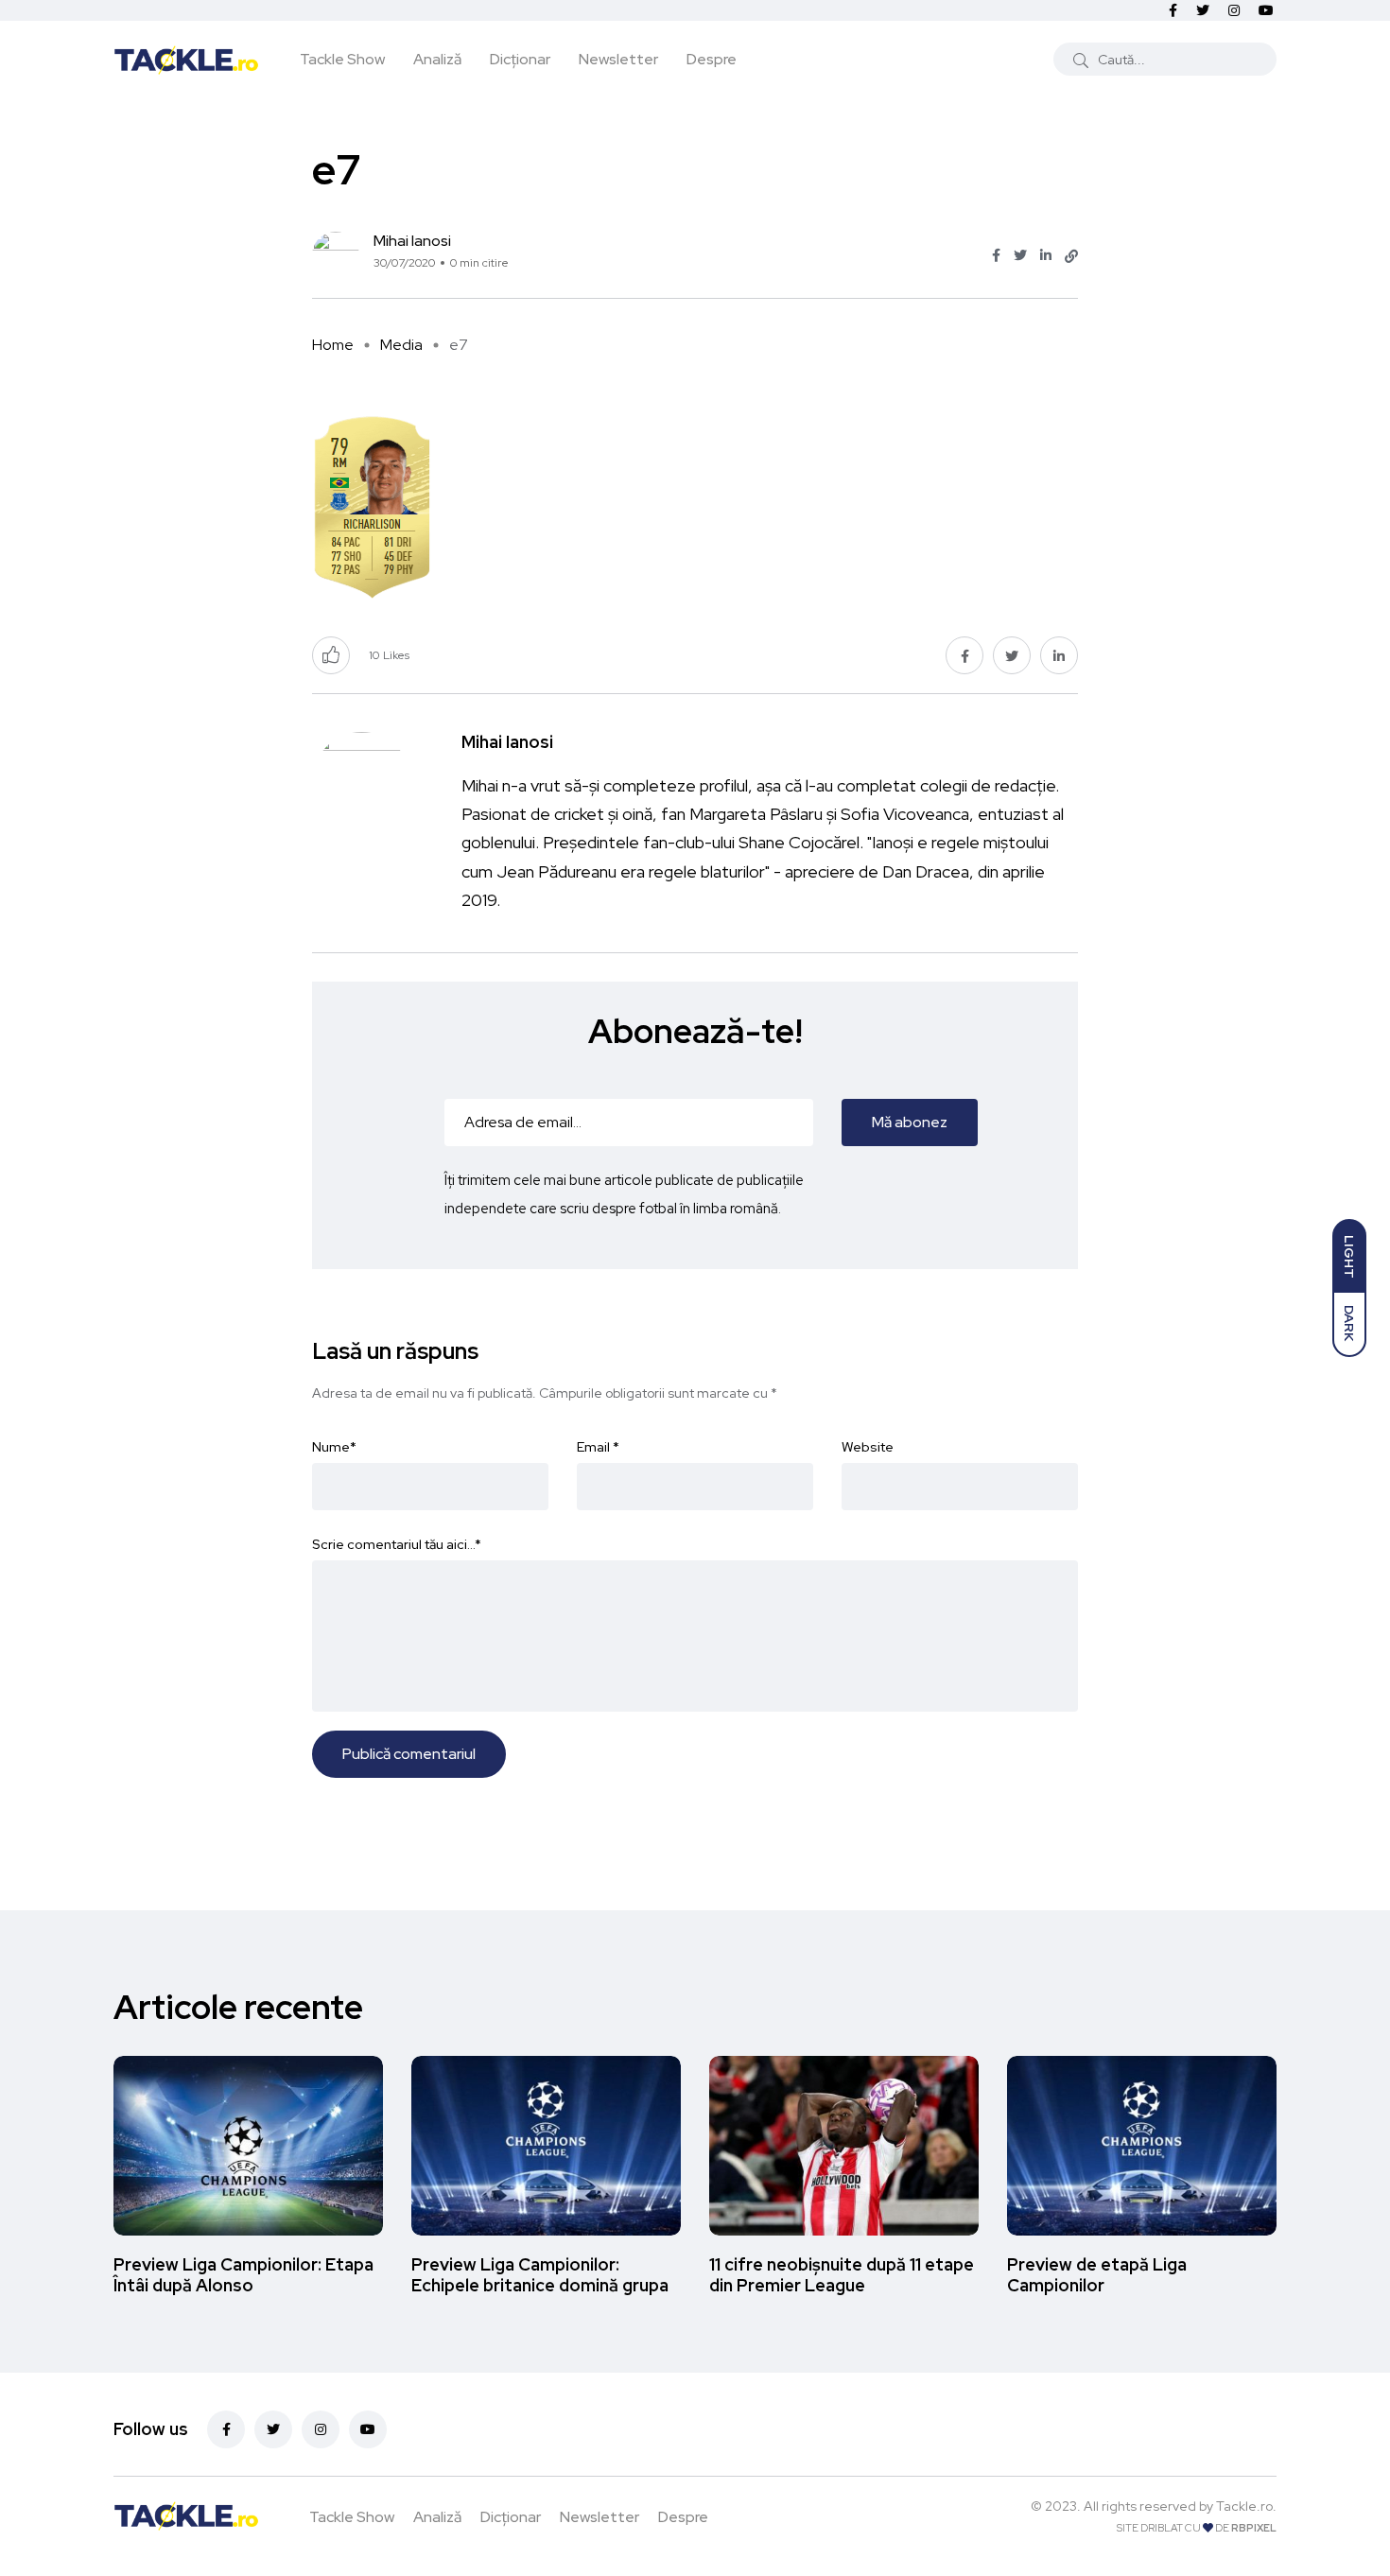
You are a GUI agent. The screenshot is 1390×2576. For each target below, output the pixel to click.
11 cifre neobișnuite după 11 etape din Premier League (842, 2275)
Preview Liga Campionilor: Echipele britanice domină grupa (540, 2275)
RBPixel (1254, 2528)
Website (868, 1447)
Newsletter (618, 59)
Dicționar (520, 59)
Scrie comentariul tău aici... (397, 1544)
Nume (334, 1447)
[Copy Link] (1071, 256)
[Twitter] (273, 2429)
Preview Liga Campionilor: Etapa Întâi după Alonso (243, 2275)
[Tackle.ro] (186, 59)
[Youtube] (368, 2429)
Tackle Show (342, 59)
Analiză (437, 59)
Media (401, 345)
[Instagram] (321, 2429)
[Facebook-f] (226, 2429)
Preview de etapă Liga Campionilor (1097, 2275)
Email (598, 1447)
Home (333, 345)
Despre (712, 59)
